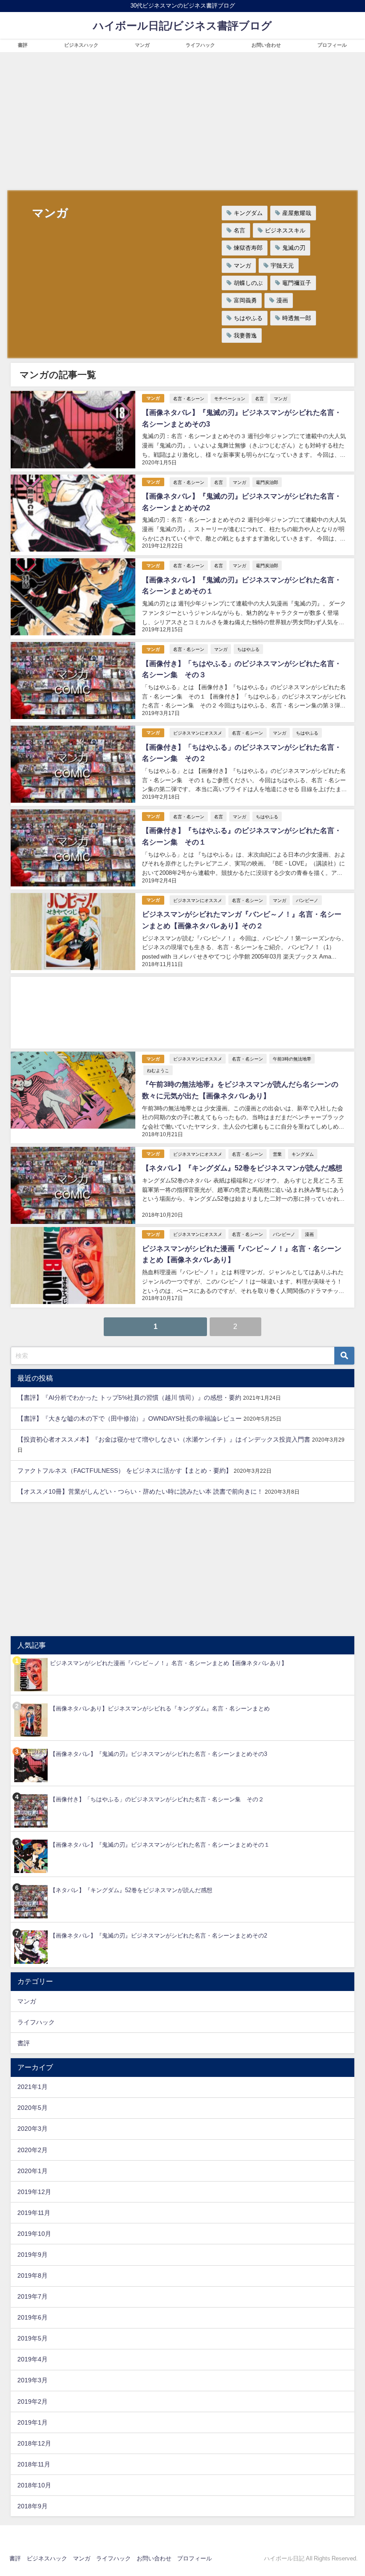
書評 (23, 45)
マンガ (142, 45)
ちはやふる (248, 318)
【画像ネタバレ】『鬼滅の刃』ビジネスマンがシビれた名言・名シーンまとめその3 (158, 1754)
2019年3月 (32, 2380)
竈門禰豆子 (297, 283)
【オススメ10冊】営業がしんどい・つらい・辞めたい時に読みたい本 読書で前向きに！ (140, 1491)
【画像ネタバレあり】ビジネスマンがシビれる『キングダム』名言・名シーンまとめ (160, 1709)
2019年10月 (34, 2234)
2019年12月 (34, 2192)
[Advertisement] (182, 119)
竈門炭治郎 (267, 482)
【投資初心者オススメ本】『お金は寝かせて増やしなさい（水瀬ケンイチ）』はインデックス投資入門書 (164, 1439)
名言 (239, 230)
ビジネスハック (81, 45)
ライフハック (200, 45)
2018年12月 (34, 2443)
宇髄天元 (282, 266)
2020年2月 (32, 2150)
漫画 (282, 300)
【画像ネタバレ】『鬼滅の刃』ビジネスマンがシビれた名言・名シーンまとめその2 (158, 1936)
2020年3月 (32, 2129)
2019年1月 (32, 2422)
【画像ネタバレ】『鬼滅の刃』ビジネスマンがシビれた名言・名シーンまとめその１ (160, 1845)
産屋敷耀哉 (297, 213)
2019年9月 (32, 2255)
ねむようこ (158, 1070)
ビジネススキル (285, 230)
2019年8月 (32, 2275)
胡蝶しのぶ (248, 283)
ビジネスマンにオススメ (198, 733)
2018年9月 (32, 2506)
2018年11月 (34, 2464)
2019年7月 (32, 2296)
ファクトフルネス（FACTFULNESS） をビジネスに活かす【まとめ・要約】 (125, 1471)
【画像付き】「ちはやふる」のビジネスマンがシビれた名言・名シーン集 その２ (157, 1799)
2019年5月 (32, 2338)
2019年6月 (32, 2317)
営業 (277, 1154)
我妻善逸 (245, 335)
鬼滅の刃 (294, 248)
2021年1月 (32, 2087)
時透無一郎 (297, 318)
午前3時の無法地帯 (292, 1059)
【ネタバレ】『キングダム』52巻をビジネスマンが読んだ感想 (242, 1168)
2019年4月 (32, 2359)
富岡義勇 (245, 300)
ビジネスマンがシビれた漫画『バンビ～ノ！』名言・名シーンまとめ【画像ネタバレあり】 (168, 1663)
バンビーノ (307, 900)
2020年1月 (32, 2171)
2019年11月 (34, 2213)
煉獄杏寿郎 (248, 248)
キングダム (248, 213)
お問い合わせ (266, 45)
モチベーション (230, 398)
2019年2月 (32, 2401)
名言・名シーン (189, 398)
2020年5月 (32, 2108)
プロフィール (332, 45)
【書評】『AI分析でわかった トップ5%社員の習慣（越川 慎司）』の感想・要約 (129, 1398)
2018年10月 (34, 2485)
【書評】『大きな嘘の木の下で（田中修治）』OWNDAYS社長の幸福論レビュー (130, 1418)
